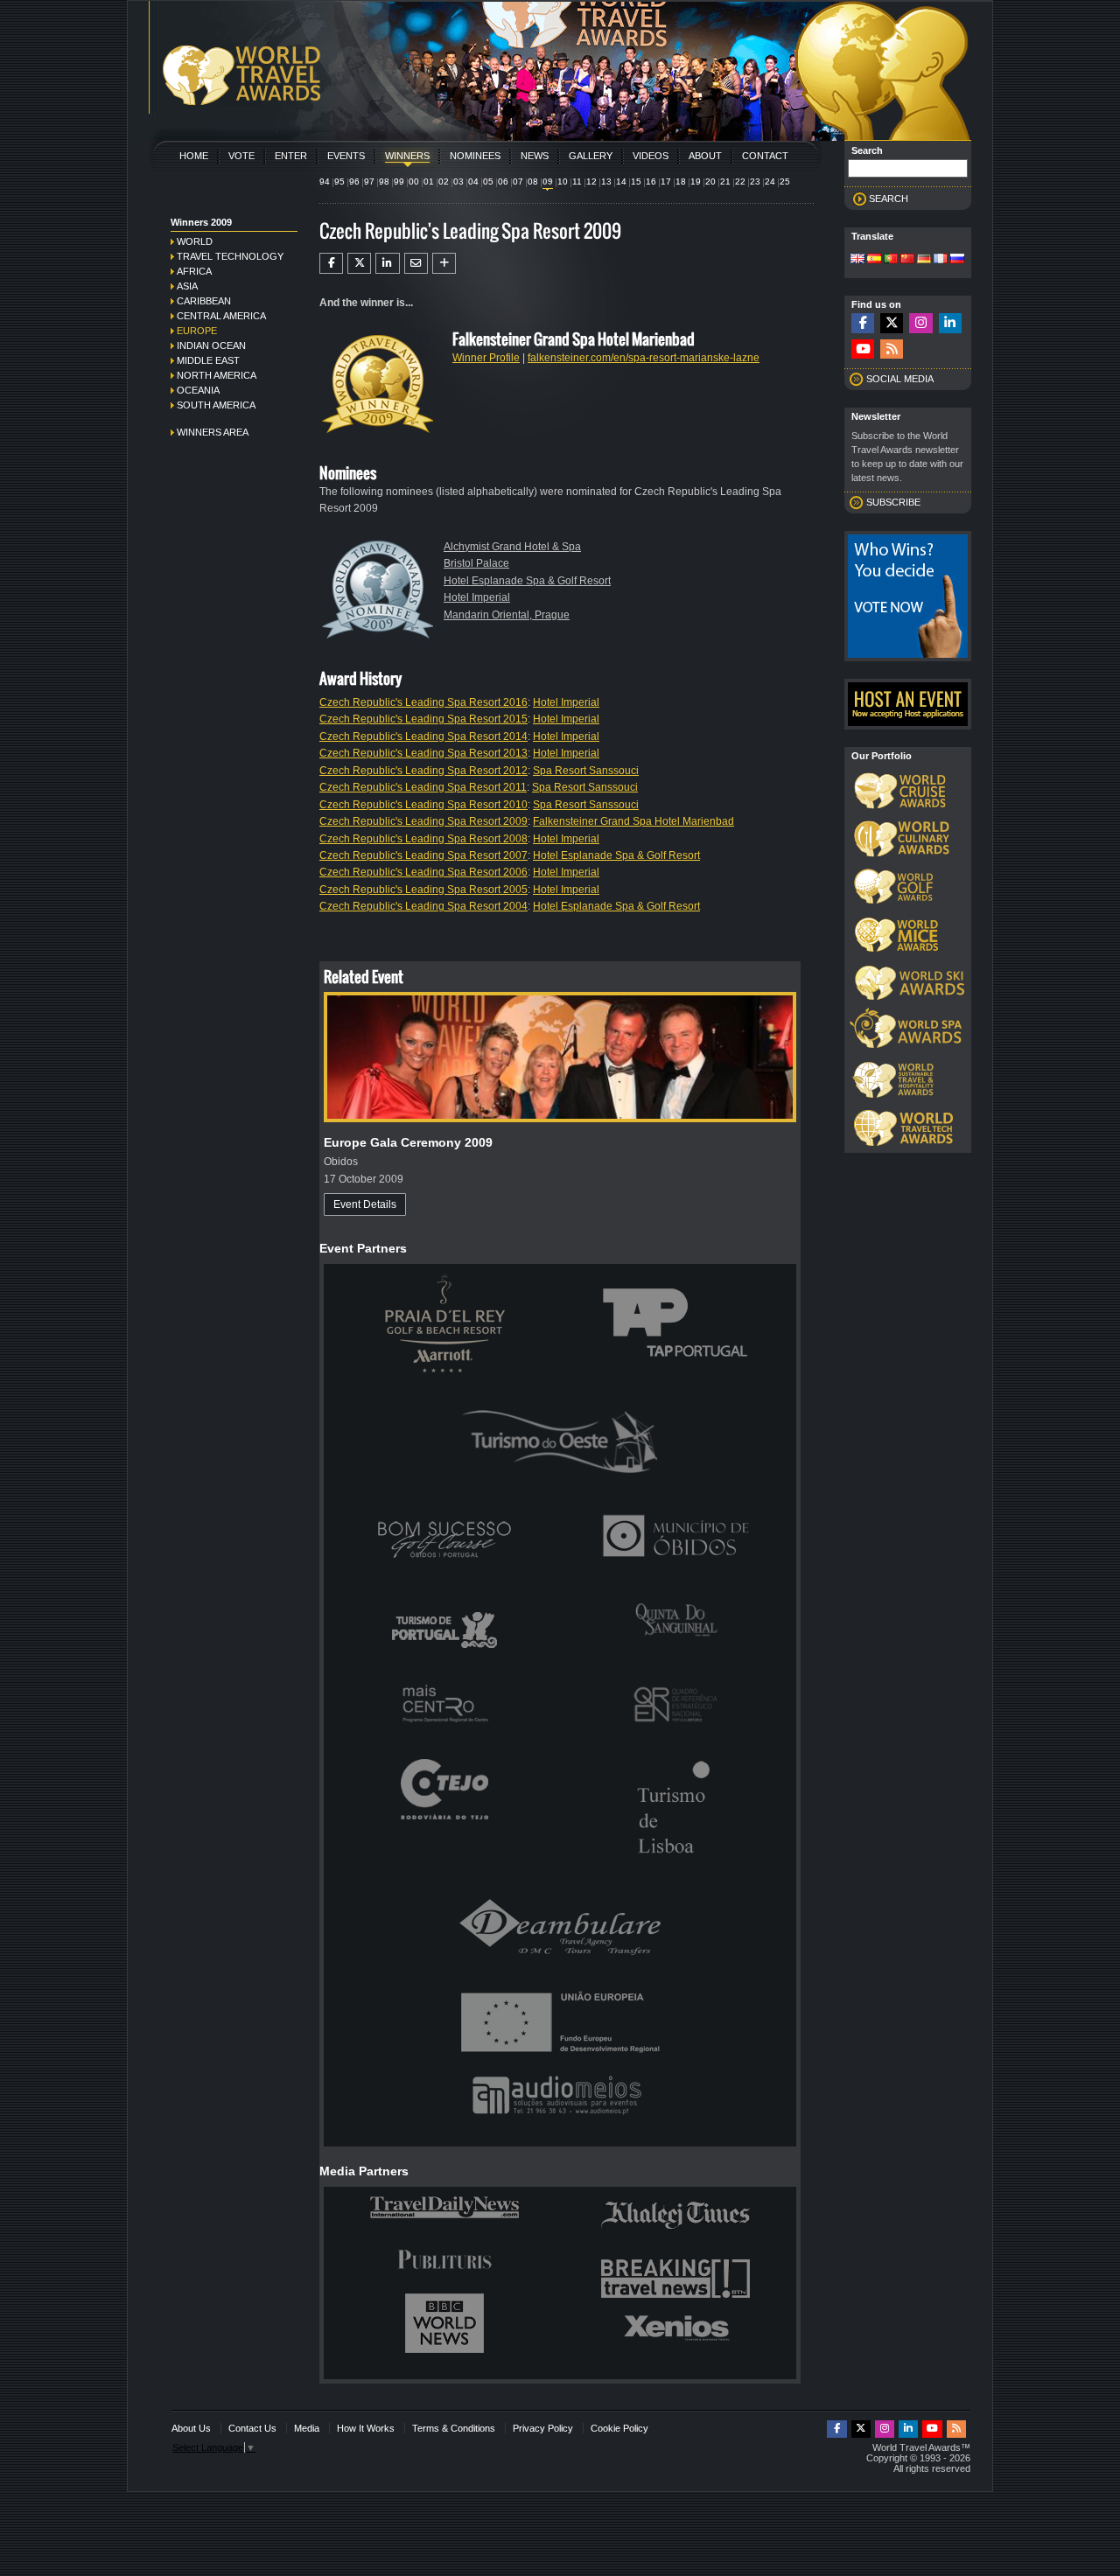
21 (725, 182)
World (195, 241)
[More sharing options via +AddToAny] (444, 263)
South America (216, 405)
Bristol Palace (476, 563)
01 (429, 182)
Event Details (365, 1204)
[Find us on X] (892, 323)
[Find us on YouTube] (863, 349)
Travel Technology (230, 256)
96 (354, 182)
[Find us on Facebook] (863, 323)
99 (399, 182)
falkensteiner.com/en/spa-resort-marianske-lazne (644, 358)
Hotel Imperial (477, 597)
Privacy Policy (543, 2428)
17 (666, 182)
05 (488, 182)
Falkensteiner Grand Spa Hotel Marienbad (633, 821)
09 (548, 182)
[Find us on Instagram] (920, 323)
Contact (765, 156)
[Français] (941, 260)
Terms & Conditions (454, 2428)
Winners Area (213, 432)
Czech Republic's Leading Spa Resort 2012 (423, 771)
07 (518, 182)
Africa (194, 271)
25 (785, 182)
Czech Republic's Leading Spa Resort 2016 (423, 702)
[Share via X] (359, 263)
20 (710, 182)
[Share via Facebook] (331, 263)
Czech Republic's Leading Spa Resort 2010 (423, 805)
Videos (651, 156)
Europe (197, 331)
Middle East (208, 360)
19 (696, 182)
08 (533, 182)
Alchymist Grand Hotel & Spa (512, 547)
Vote (241, 156)
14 (621, 182)
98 (384, 182)
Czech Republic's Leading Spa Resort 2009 (423, 821)
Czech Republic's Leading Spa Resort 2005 (423, 890)
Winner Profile (486, 358)
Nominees (475, 156)
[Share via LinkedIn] (387, 263)
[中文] (907, 260)
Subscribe (893, 502)
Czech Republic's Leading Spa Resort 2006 (423, 872)
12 (591, 182)
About (705, 156)
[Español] (874, 260)
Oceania (198, 390)
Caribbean (204, 301)
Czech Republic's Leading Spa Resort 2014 (423, 736)
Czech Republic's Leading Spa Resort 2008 (423, 839)
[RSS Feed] (892, 349)
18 (681, 182)
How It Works (366, 2428)
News (535, 156)
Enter (291, 156)
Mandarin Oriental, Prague (507, 615)
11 (577, 182)
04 (473, 182)
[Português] (891, 260)
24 (770, 182)
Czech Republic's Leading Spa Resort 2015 (423, 719)
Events (346, 156)
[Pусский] (957, 260)
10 (563, 182)
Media (307, 2428)
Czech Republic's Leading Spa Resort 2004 (423, 906)
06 (503, 182)
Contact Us (252, 2428)
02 (444, 182)
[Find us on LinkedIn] (950, 323)
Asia (187, 286)
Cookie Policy (619, 2428)
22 (740, 182)
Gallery (591, 156)
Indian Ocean (211, 346)
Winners (407, 156)
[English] (857, 260)
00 (414, 182)
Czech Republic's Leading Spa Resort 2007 (423, 855)
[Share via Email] (416, 263)
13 (606, 182)
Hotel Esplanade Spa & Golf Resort (527, 581)
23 (755, 182)
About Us (191, 2428)
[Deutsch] (924, 260)
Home (194, 156)
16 (651, 182)
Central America (221, 316)
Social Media (900, 379)
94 (325, 182)
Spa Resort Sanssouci (586, 771)
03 (458, 182)
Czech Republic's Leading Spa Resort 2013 (423, 753)
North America (217, 375)
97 (369, 182)
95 (339, 182)
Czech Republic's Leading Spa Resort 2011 (423, 787)
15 (636, 182)
